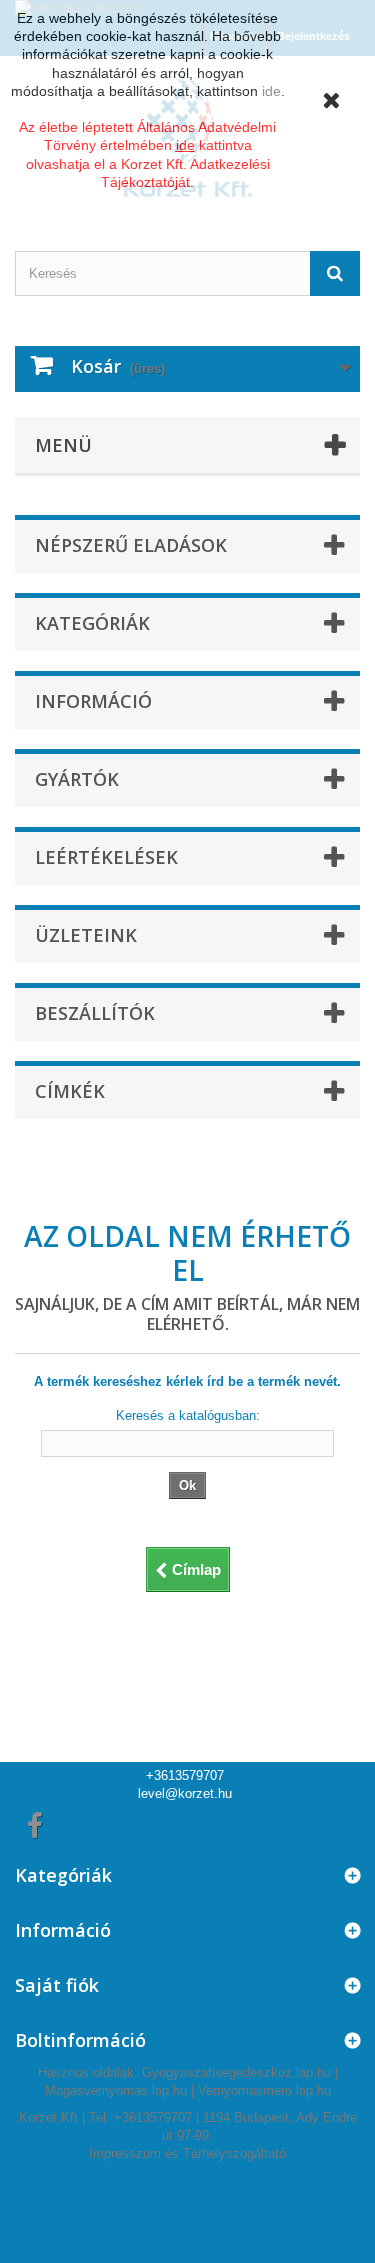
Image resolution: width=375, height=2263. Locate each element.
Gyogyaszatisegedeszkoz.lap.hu (236, 2072)
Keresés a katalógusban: (188, 1415)
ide (271, 91)
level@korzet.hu (185, 1793)
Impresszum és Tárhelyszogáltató (187, 2153)
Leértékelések (106, 857)
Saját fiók (57, 1985)
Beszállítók (95, 1013)
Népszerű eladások (131, 545)
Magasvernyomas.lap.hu (116, 2090)
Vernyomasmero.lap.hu (264, 2090)
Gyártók (77, 779)
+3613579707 (185, 1775)
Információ (93, 701)
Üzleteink (86, 935)
